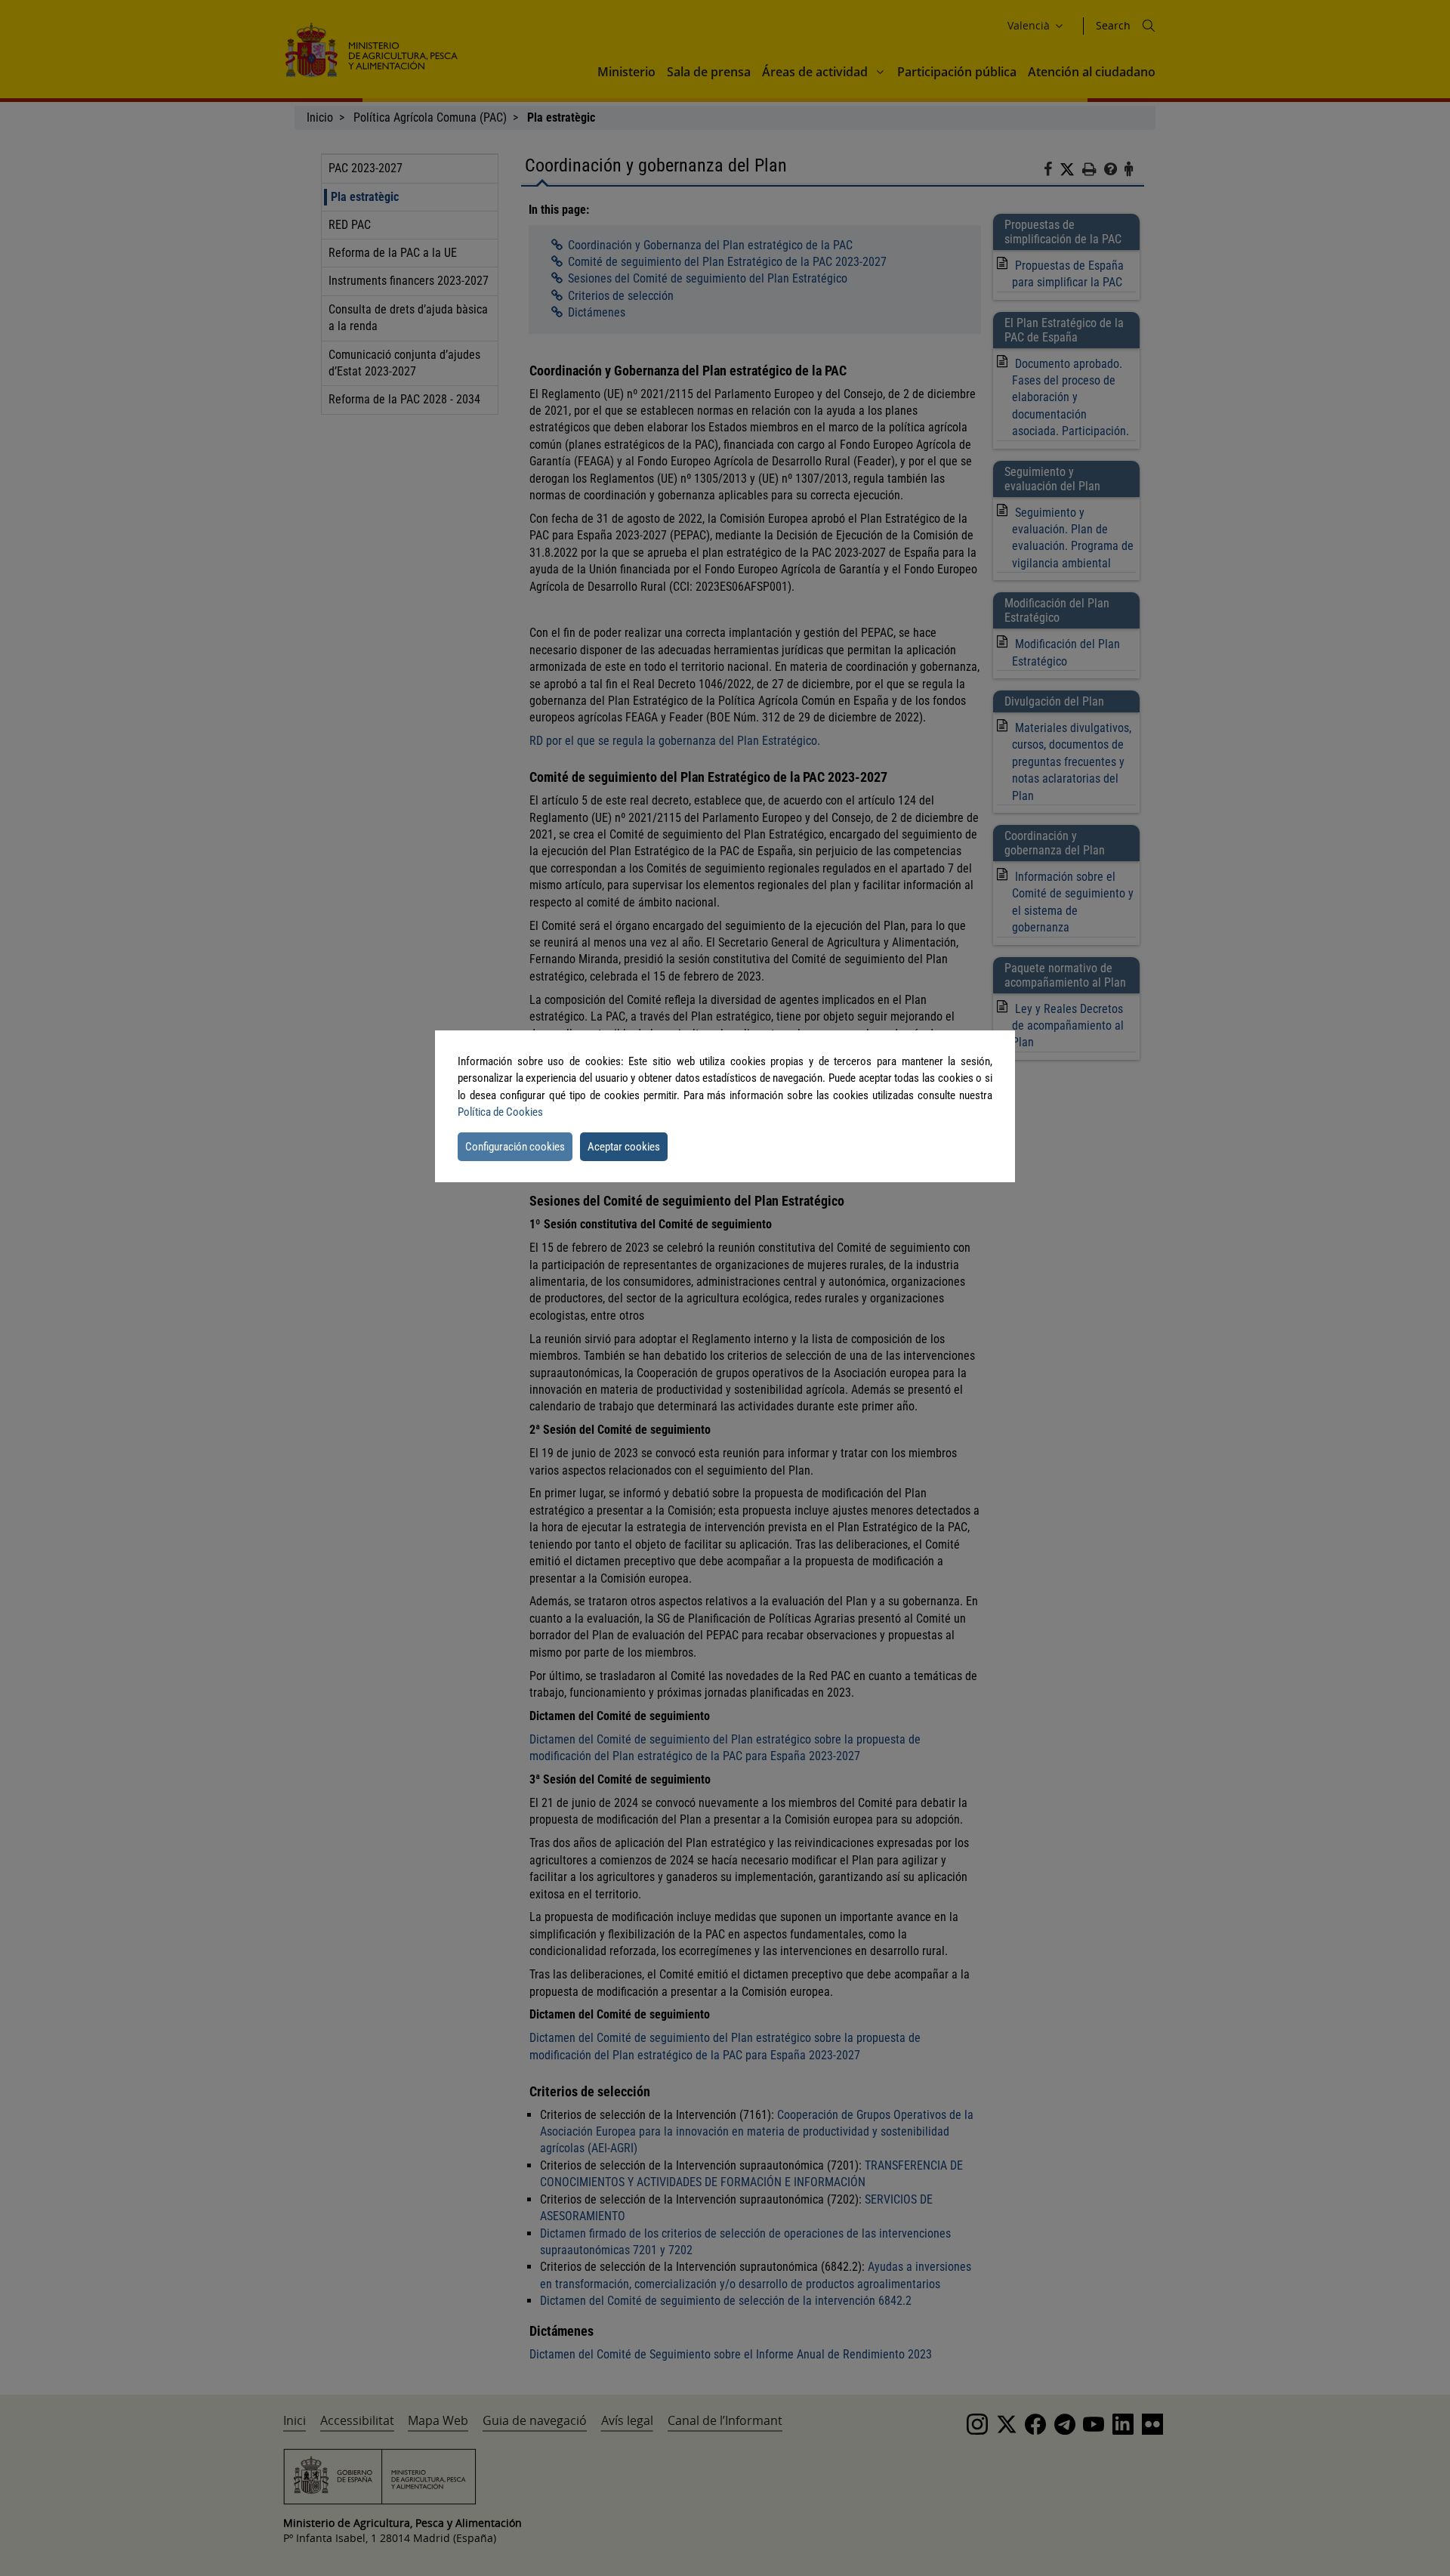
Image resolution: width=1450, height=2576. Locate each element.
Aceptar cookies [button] (624, 1147)
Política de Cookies (500, 1112)
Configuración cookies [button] (515, 1147)
